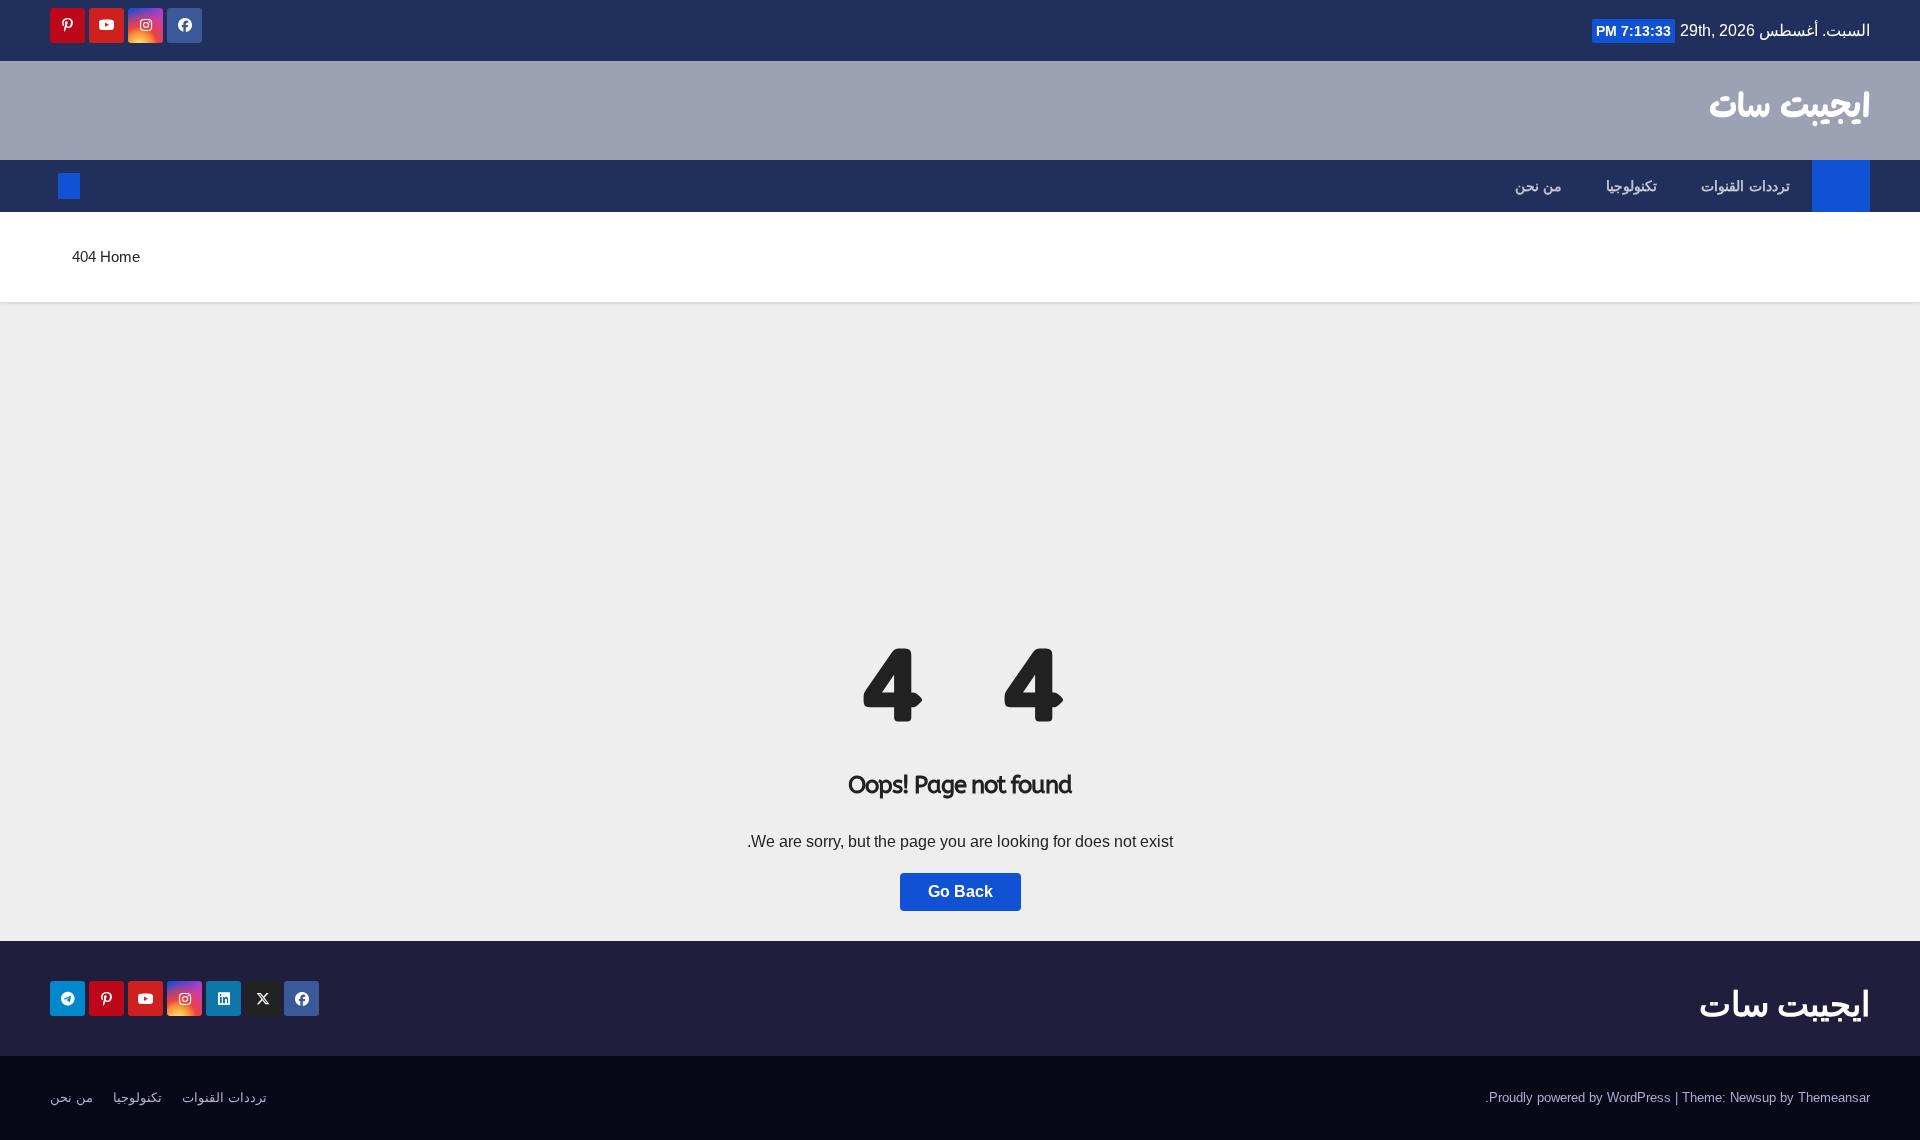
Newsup (1753, 1097)
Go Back (960, 891)
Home (120, 256)
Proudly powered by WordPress (1582, 1097)
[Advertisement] (960, 452)
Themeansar (1834, 1097)
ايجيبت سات (1789, 108)
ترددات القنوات (1745, 186)
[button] (102, 185)
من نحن (1539, 186)
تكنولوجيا (1631, 186)
